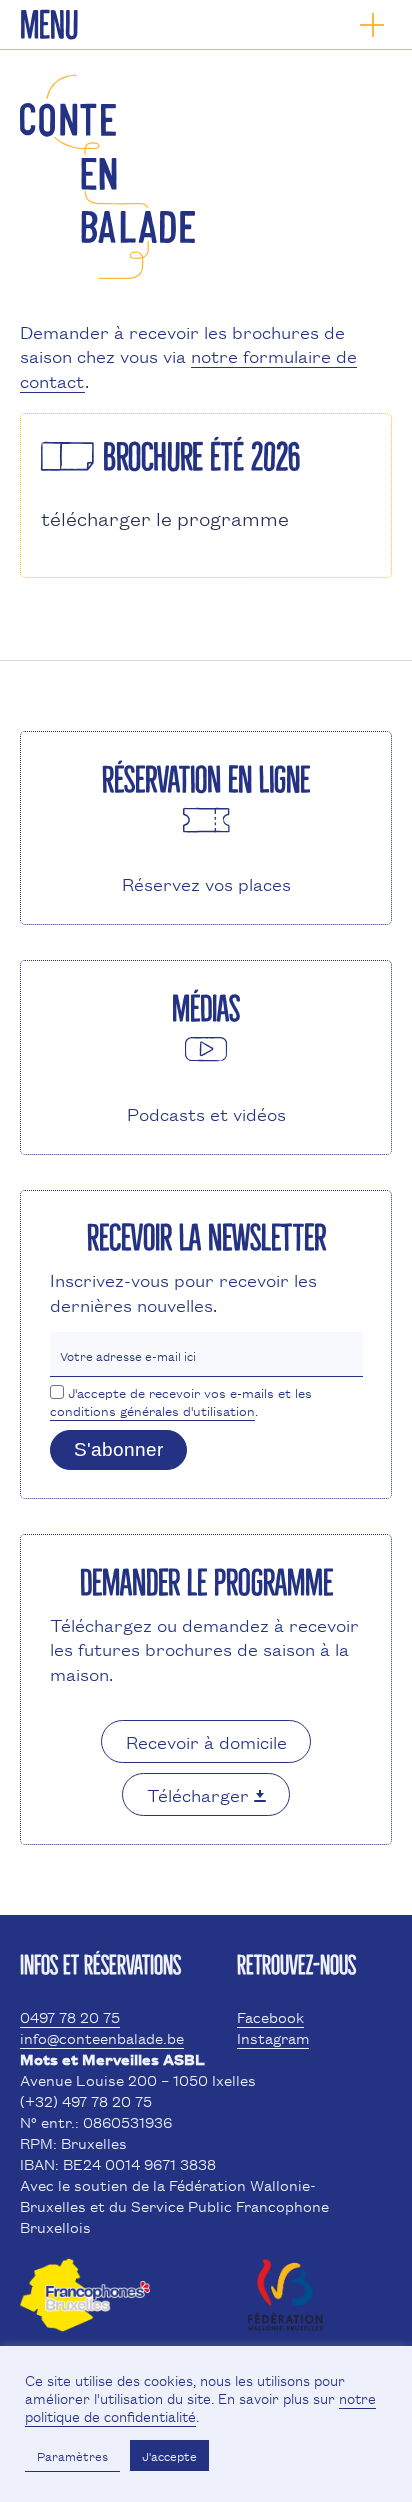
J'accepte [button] (169, 2455)
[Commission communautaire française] (85, 2312)
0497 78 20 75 (70, 2016)
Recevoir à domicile (206, 1741)
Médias (206, 1009)
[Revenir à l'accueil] (107, 271)
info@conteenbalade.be (102, 2037)
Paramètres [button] (72, 2455)
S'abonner (118, 1449)
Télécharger (200, 1794)
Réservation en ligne (206, 780)
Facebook (270, 2016)
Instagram (273, 2037)
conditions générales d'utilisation (152, 1410)
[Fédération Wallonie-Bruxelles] (285, 2312)
